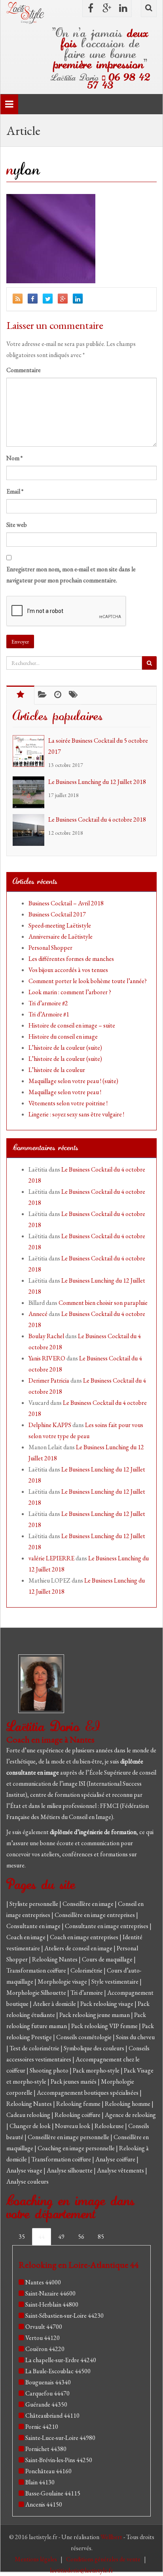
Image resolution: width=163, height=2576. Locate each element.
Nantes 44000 (43, 2282)
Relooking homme (128, 2104)
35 (22, 2237)
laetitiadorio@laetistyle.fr (81, 2570)
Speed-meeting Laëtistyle (60, 925)
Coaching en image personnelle (77, 2148)
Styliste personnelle (34, 1904)
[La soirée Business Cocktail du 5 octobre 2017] (30, 751)
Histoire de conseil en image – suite (72, 1025)
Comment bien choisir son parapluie (103, 1303)
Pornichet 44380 (46, 2449)
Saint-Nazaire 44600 (50, 2293)
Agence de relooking (130, 2115)
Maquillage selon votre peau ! (65, 1092)
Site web (17, 525)
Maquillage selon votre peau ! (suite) (73, 1081)
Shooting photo (50, 2070)
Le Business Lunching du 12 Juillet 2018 (97, 782)
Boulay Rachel (46, 1336)
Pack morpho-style (97, 2070)
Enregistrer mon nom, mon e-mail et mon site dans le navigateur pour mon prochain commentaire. (71, 575)
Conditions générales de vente (104, 2559)
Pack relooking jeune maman (95, 2015)
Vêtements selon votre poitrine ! (68, 1103)
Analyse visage (25, 2170)
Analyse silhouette (70, 2170)
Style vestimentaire (116, 1981)
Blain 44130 (40, 2482)
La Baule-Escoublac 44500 (58, 2371)
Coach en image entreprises (84, 1937)
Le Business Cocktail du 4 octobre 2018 (97, 819)
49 (61, 2237)
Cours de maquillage (108, 1959)
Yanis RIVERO (47, 1358)
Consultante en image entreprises (107, 1926)
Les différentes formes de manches (71, 959)
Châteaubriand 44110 (52, 2416)
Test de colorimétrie (35, 2048)
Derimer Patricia (49, 1380)
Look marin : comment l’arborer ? (70, 992)
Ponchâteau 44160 (48, 2471)
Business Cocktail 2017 (57, 914)
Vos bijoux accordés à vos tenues (68, 970)
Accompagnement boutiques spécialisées (88, 2093)
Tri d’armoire (87, 1993)
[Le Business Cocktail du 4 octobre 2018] (30, 830)
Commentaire (24, 370)
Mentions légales (36, 2559)
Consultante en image (34, 1926)
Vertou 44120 (43, 2338)
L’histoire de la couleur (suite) (65, 1048)
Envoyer (20, 642)
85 (101, 2237)
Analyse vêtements (121, 2170)
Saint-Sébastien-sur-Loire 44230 (64, 2316)
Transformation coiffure (37, 1970)
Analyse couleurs (27, 2181)
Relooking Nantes (55, 1959)
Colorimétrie (87, 1970)
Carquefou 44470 (47, 2393)
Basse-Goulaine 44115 (53, 2493)
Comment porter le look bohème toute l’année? (88, 981)
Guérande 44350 (46, 2404)
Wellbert (112, 2537)
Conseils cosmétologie (84, 2037)
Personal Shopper (50, 948)
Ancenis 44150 (44, 2504)
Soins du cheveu (135, 2037)
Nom (14, 458)
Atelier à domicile (55, 2004)
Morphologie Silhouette (37, 1993)
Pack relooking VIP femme (105, 2026)
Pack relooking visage (107, 2004)
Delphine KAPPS (50, 1425)
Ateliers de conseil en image (79, 1948)
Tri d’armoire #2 (48, 1003)
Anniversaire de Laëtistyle (61, 936)
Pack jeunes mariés (74, 2081)
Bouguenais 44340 (48, 2382)
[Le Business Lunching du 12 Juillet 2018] (30, 792)
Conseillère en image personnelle (69, 2137)
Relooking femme (79, 2104)
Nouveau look (73, 2126)
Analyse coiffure (116, 2159)
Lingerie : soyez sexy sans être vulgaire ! (76, 1114)
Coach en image (27, 1937)
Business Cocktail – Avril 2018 (66, 903)
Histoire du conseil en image (63, 1036)
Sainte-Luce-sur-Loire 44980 (60, 2438)
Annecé (38, 1314)
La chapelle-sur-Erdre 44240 (61, 2360)
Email (15, 491)
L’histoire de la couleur (57, 1070)
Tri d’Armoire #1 (49, 1014)
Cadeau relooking (29, 2115)
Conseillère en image (89, 1904)
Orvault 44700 (44, 2327)
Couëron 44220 (45, 2349)
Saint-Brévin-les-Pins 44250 (59, 2460)
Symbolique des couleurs (95, 2048)
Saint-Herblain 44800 (52, 2304)
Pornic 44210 (42, 2427)
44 (42, 2237)
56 (81, 2237)
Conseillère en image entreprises (95, 1915)
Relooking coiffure (78, 2115)
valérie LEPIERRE (51, 1558)
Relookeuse (110, 2126)
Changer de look (31, 2126)
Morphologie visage (63, 1981)
